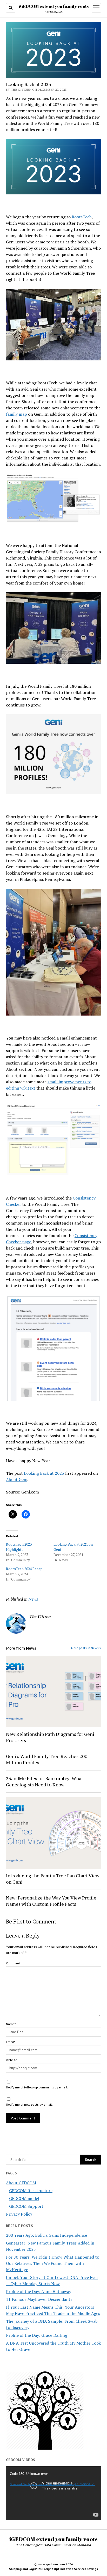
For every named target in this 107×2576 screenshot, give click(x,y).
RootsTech (82, 217)
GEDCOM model (24, 2198)
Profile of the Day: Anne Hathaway (39, 2291)
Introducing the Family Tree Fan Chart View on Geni (53, 1879)
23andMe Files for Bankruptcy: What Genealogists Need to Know (45, 1781)
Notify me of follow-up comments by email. (37, 2087)
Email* (11, 2042)
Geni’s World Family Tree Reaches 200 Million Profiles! (47, 1759)
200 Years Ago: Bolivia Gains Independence (46, 2235)
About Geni (17, 1479)
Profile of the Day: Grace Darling (37, 2335)
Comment (13, 1963)
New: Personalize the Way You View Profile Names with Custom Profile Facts (51, 1901)
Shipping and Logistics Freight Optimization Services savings (53, 2569)
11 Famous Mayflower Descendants (39, 2299)
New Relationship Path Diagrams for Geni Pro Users (50, 1737)
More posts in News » (86, 1648)
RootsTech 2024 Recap (24, 1569)
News (33, 1599)
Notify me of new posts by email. (29, 2104)
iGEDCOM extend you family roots (54, 6)
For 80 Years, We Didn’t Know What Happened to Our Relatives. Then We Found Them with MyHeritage (53, 2263)
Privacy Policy (19, 2214)
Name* (11, 2024)
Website (12, 2060)
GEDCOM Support (26, 2206)
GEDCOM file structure (31, 2191)
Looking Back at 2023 (44, 1473)
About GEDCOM (21, 2183)
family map (16, 414)
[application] (53, 2493)
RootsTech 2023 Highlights (19, 1547)
